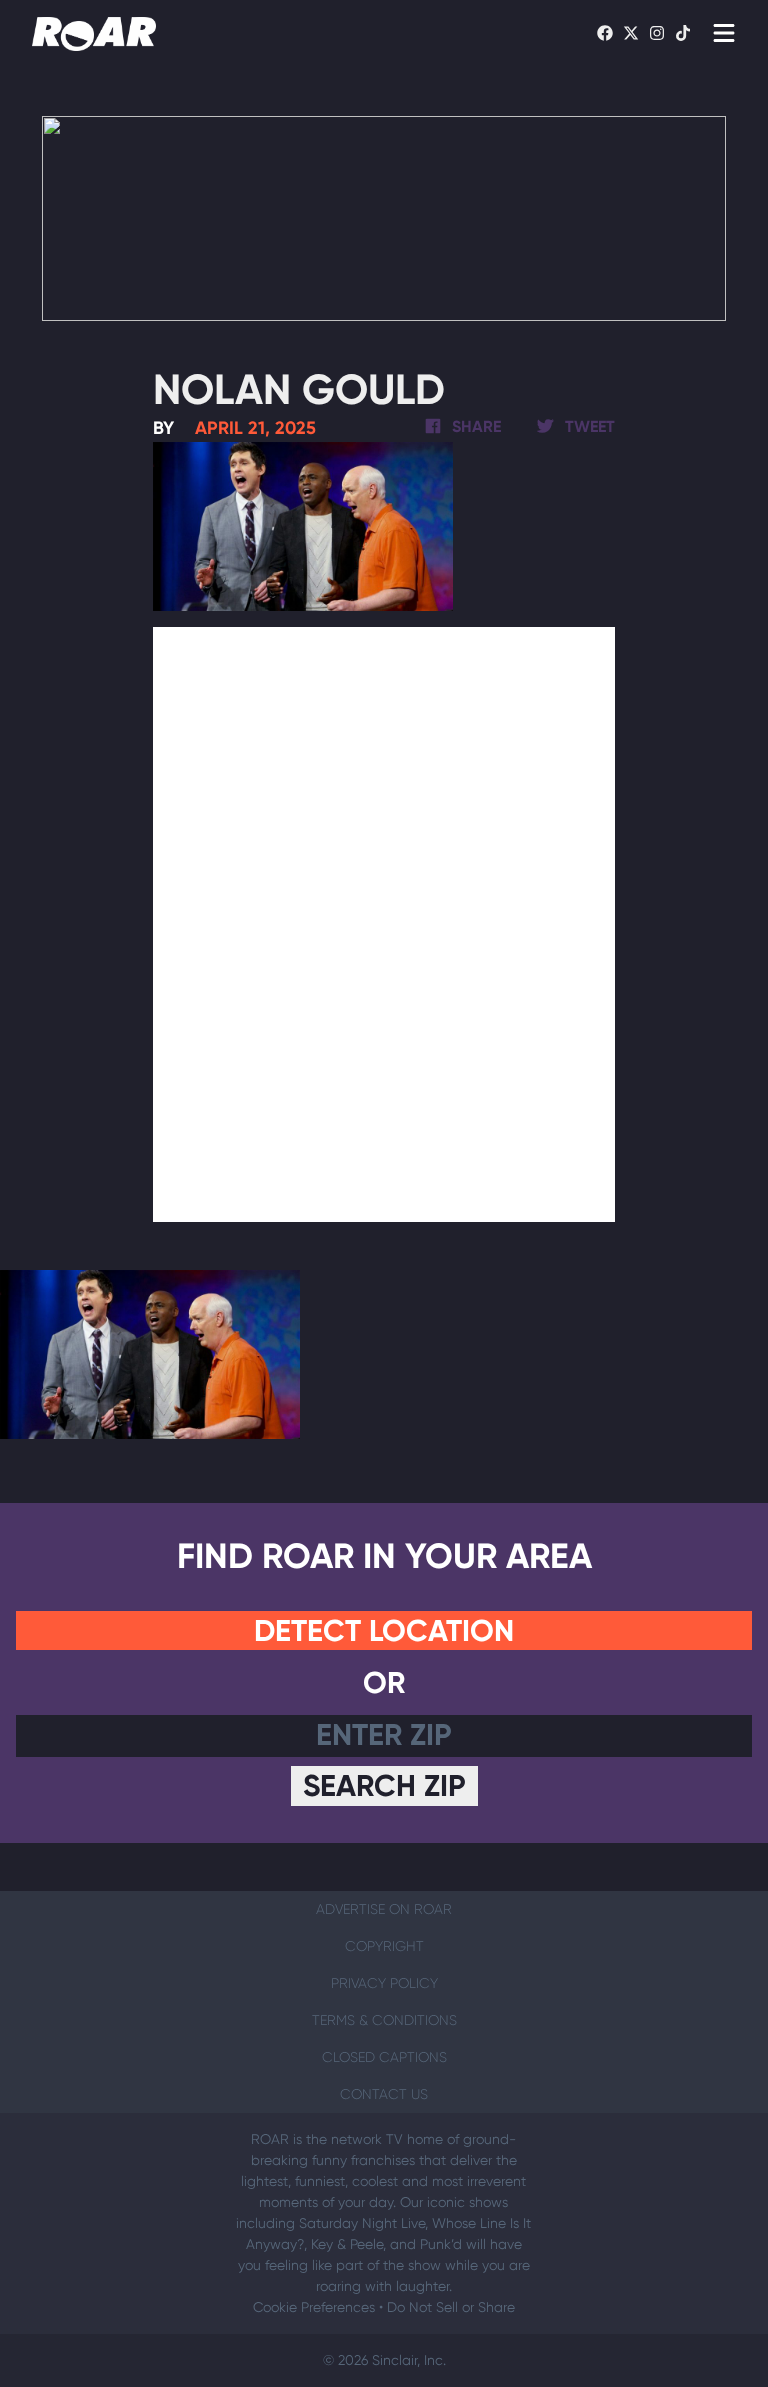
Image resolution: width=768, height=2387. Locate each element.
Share (474, 426)
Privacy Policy (384, 1983)
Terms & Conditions (384, 2020)
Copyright (384, 1946)
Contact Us (384, 2094)
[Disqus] (384, 921)
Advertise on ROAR (384, 1909)
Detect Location (384, 1631)
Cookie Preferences (314, 2307)
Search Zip (384, 1786)
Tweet (588, 426)
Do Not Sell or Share (451, 2307)
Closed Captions (384, 2057)
